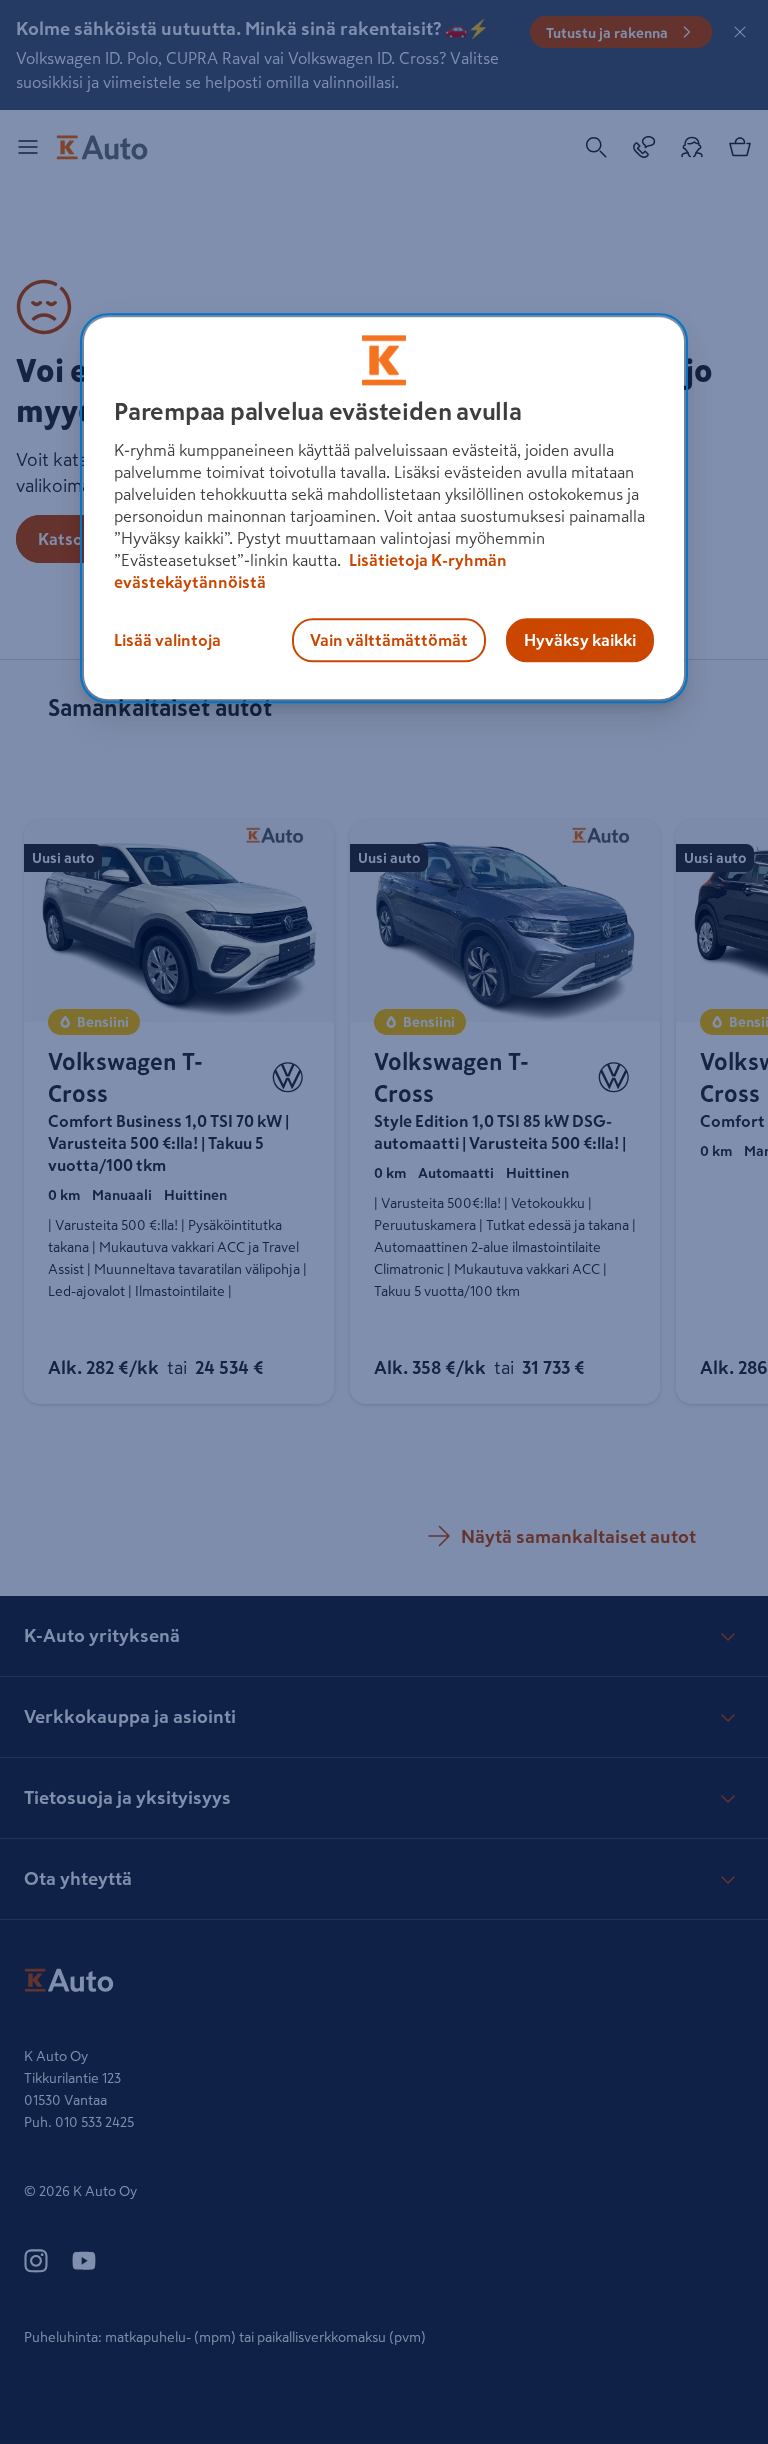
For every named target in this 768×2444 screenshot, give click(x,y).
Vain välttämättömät (389, 640)
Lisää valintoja (167, 640)
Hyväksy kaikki (580, 640)
